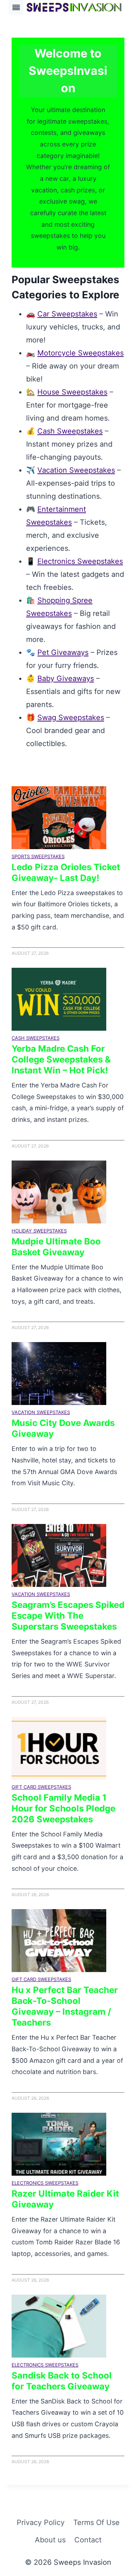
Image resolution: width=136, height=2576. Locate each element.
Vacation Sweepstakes (76, 470)
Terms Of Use (96, 2522)
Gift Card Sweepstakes (41, 1787)
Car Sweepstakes (67, 314)
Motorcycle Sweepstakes (81, 353)
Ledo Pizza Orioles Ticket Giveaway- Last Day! (66, 872)
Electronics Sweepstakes (80, 561)
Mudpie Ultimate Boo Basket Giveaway (56, 1247)
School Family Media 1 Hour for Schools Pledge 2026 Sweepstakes (63, 1808)
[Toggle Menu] (16, 7)
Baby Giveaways (66, 678)
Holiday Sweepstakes (39, 1231)
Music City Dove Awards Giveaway (63, 1428)
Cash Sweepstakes (70, 431)
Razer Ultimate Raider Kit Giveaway (65, 2199)
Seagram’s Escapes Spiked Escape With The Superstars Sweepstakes (68, 1616)
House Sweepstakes (72, 392)
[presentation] (59, 818)
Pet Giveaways (63, 652)
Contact (88, 2540)
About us (50, 2540)
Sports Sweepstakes (38, 856)
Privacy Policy (41, 2522)
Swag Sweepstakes (71, 718)
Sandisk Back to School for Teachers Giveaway (62, 2381)
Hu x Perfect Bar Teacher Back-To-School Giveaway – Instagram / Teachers (65, 2006)
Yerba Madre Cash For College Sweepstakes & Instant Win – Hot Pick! (61, 1059)
